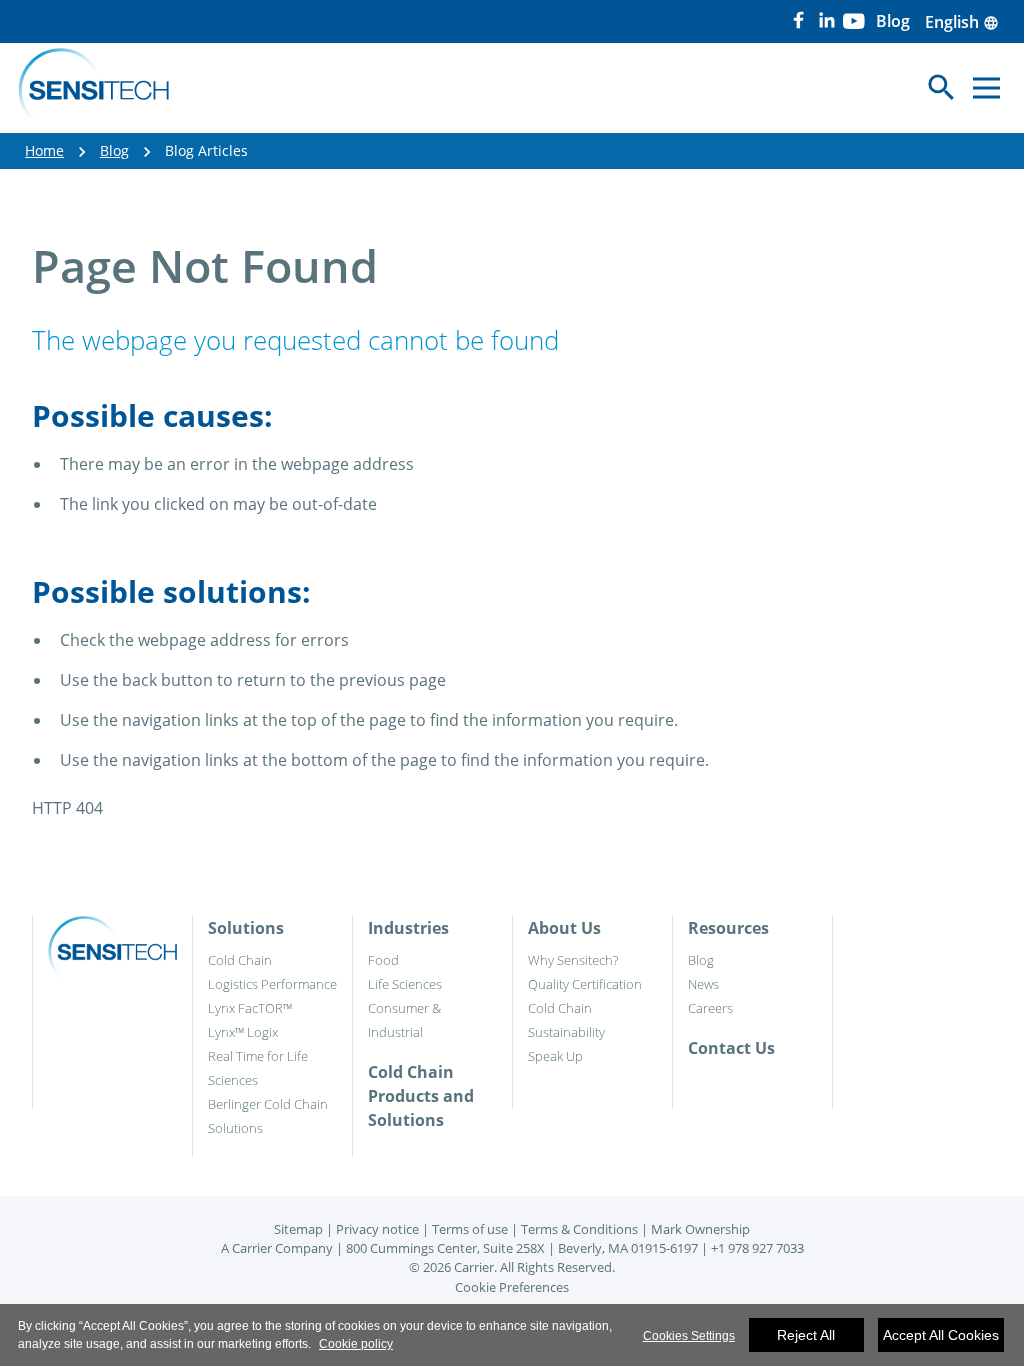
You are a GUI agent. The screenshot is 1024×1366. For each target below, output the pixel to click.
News (703, 984)
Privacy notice (377, 1229)
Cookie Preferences (512, 1287)
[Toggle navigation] (986, 87)
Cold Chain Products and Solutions (421, 1096)
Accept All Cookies (941, 1335)
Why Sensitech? (573, 960)
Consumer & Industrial (404, 1020)
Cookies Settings (689, 1336)
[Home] (93, 88)
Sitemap (298, 1229)
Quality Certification (585, 984)
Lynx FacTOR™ (250, 1008)
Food (383, 960)
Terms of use (470, 1229)
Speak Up (555, 1056)
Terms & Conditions (579, 1229)
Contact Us (731, 1048)
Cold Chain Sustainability (566, 1020)
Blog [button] (893, 21)
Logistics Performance (272, 984)
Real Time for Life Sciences (258, 1068)
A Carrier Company (277, 1248)
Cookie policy (356, 1344)
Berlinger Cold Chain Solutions (268, 1116)
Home (44, 150)
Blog (114, 150)
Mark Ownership (700, 1229)
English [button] (962, 22)
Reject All (806, 1335)
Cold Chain (240, 960)
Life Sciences (405, 984)
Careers (710, 1008)
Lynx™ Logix (243, 1032)
